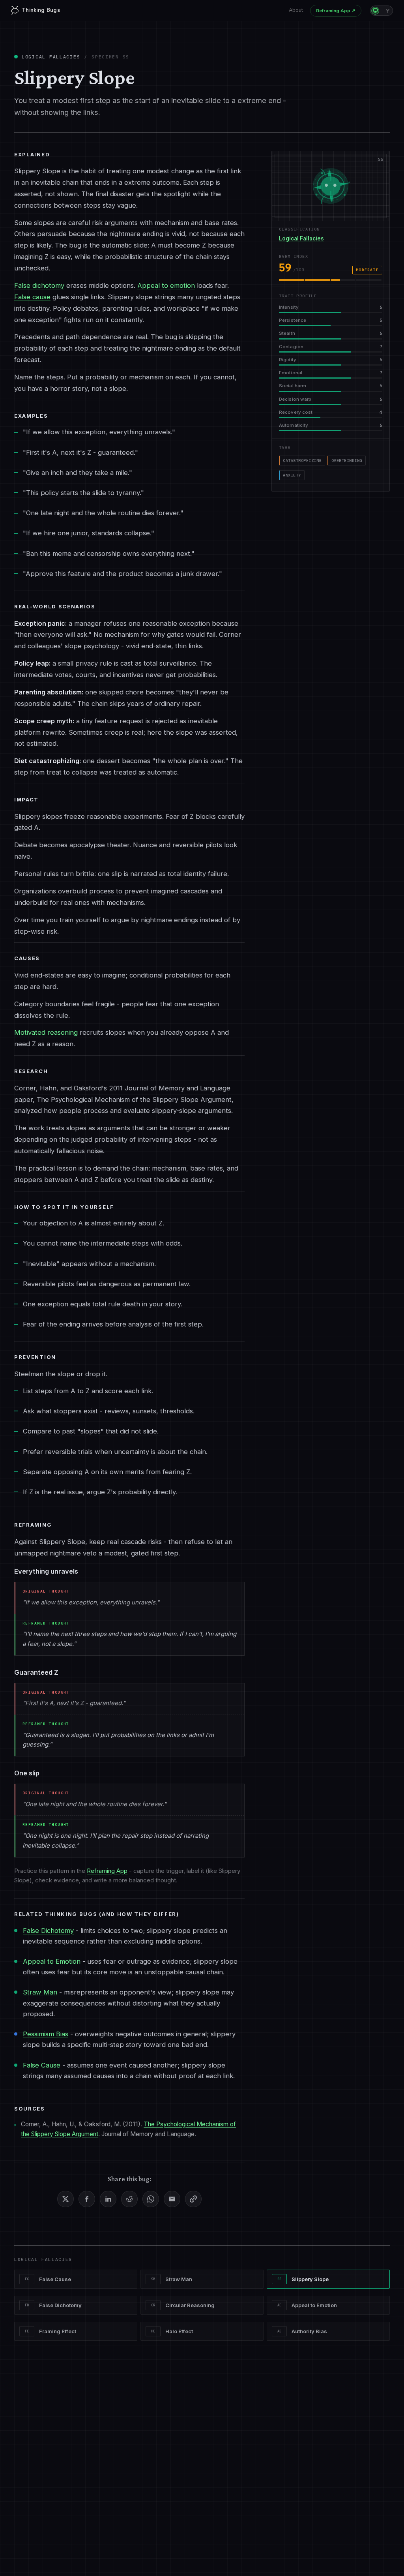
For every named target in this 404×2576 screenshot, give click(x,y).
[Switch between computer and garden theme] (382, 11)
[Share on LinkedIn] (108, 2199)
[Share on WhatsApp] (151, 2199)
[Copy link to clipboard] (193, 2199)
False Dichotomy (48, 1931)
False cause (32, 297)
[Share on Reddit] (129, 2199)
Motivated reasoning (46, 1032)
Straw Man (40, 1992)
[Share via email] (172, 2199)
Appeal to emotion (166, 285)
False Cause (42, 2065)
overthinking (347, 461)
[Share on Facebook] (87, 2199)
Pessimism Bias (46, 2034)
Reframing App (336, 11)
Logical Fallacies (51, 57)
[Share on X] (65, 2199)
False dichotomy (39, 285)
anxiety (292, 475)
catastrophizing (302, 461)
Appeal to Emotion (52, 1961)
